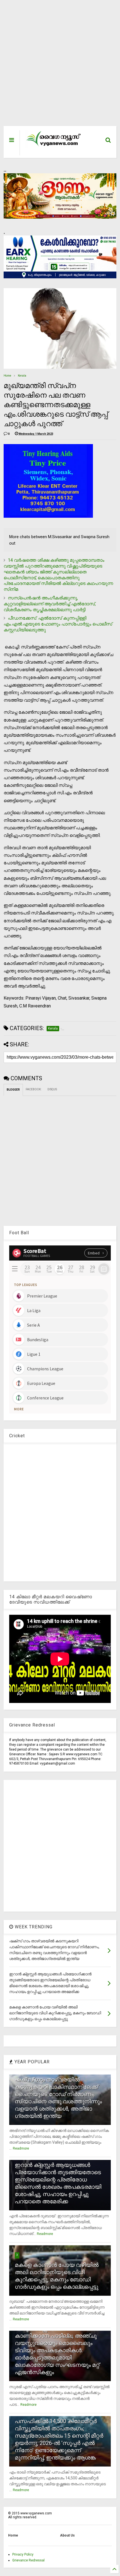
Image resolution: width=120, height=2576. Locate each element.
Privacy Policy (23, 2554)
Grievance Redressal (28, 2560)
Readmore (21, 2148)
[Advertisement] (56, 66)
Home (7, 376)
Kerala (22, 376)
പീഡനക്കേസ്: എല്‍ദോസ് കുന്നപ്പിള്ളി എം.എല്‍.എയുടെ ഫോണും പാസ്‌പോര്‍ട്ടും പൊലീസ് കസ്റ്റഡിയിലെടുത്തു (58, 624)
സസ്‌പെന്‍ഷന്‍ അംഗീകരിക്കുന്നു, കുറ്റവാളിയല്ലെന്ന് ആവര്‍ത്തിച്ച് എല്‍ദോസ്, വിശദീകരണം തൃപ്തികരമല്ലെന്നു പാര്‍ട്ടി (50, 604)
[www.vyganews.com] (54, 146)
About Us (67, 2535)
